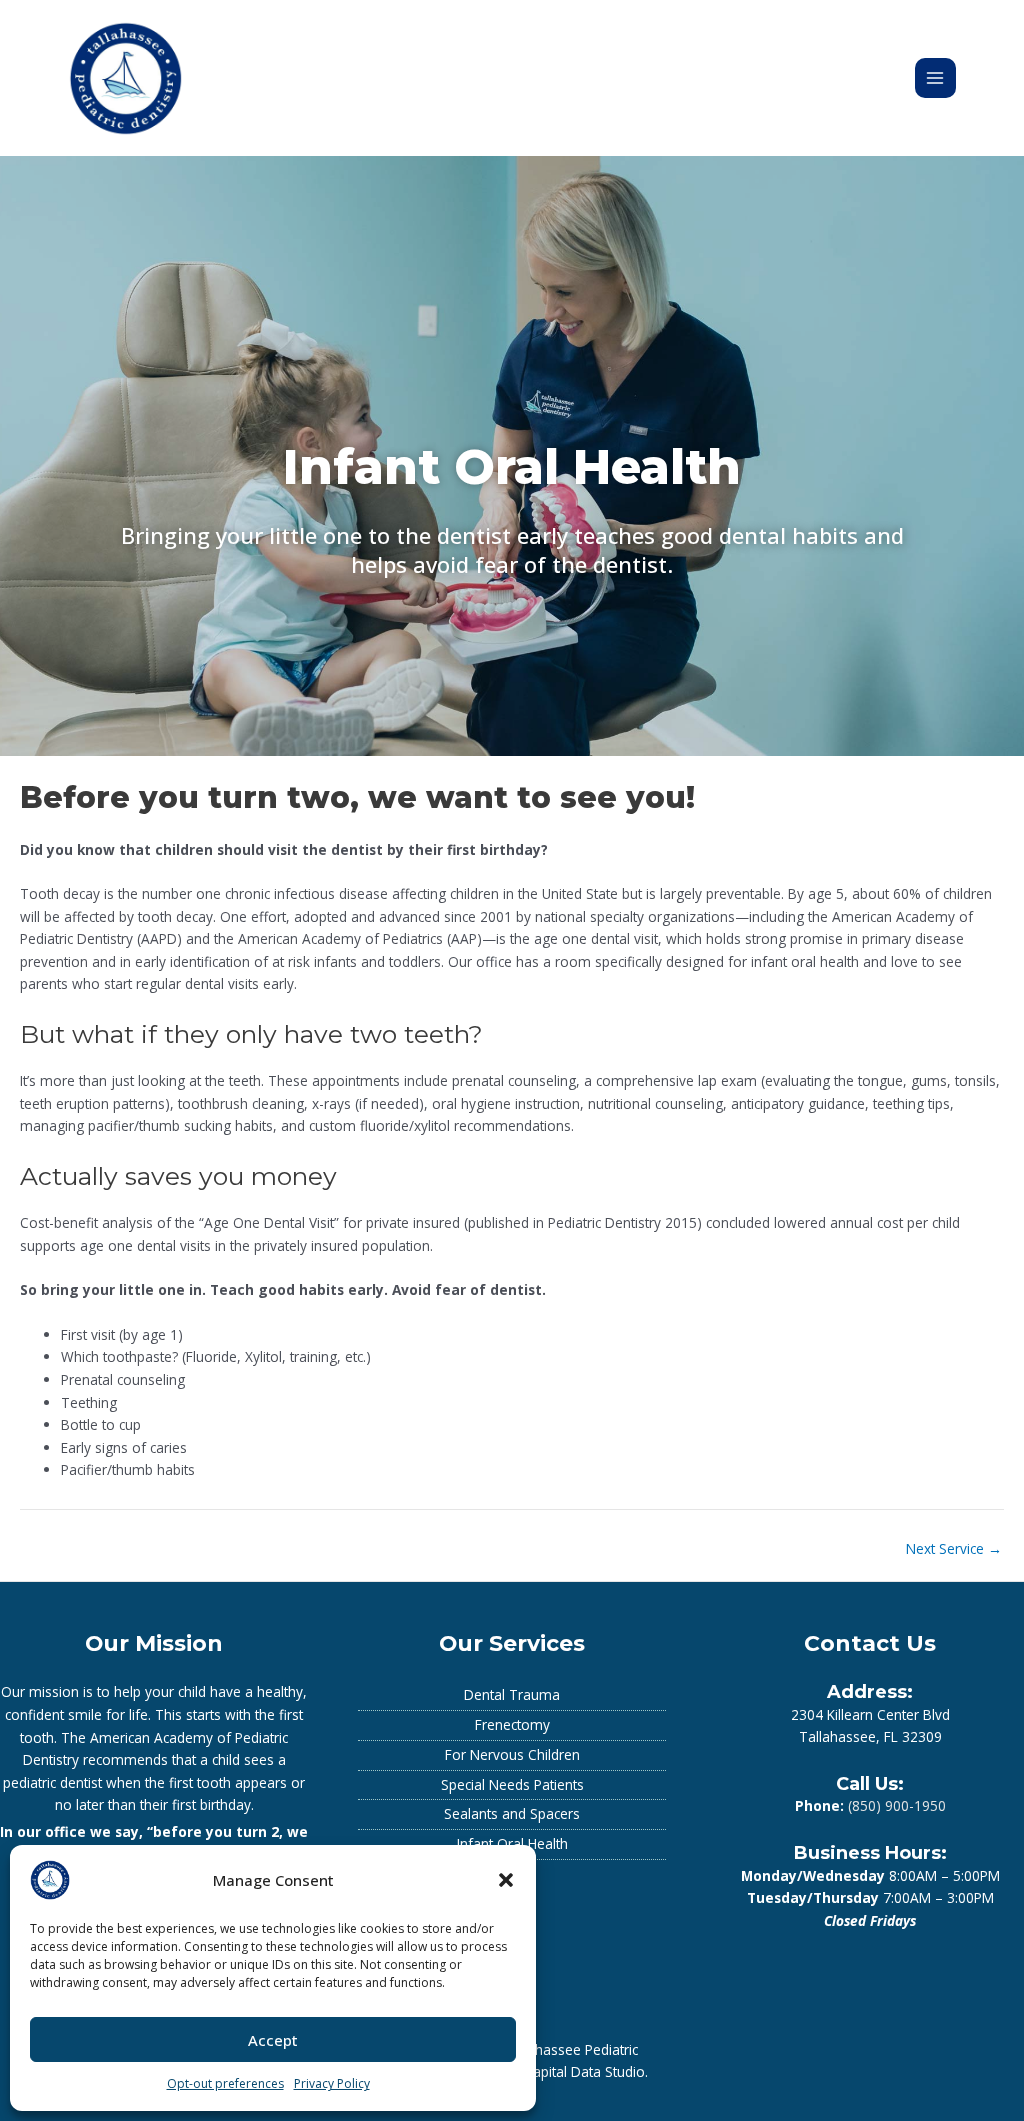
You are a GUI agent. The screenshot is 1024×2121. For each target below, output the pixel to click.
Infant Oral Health (512, 1843)
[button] (506, 1880)
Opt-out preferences (225, 2083)
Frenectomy (512, 1724)
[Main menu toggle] (935, 78)
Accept (273, 2040)
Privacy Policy (332, 2083)
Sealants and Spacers (512, 1813)
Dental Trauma (512, 1694)
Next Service (954, 1549)
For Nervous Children (512, 1754)
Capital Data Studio (584, 2071)
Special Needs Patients (512, 1784)
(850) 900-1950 (897, 1805)
